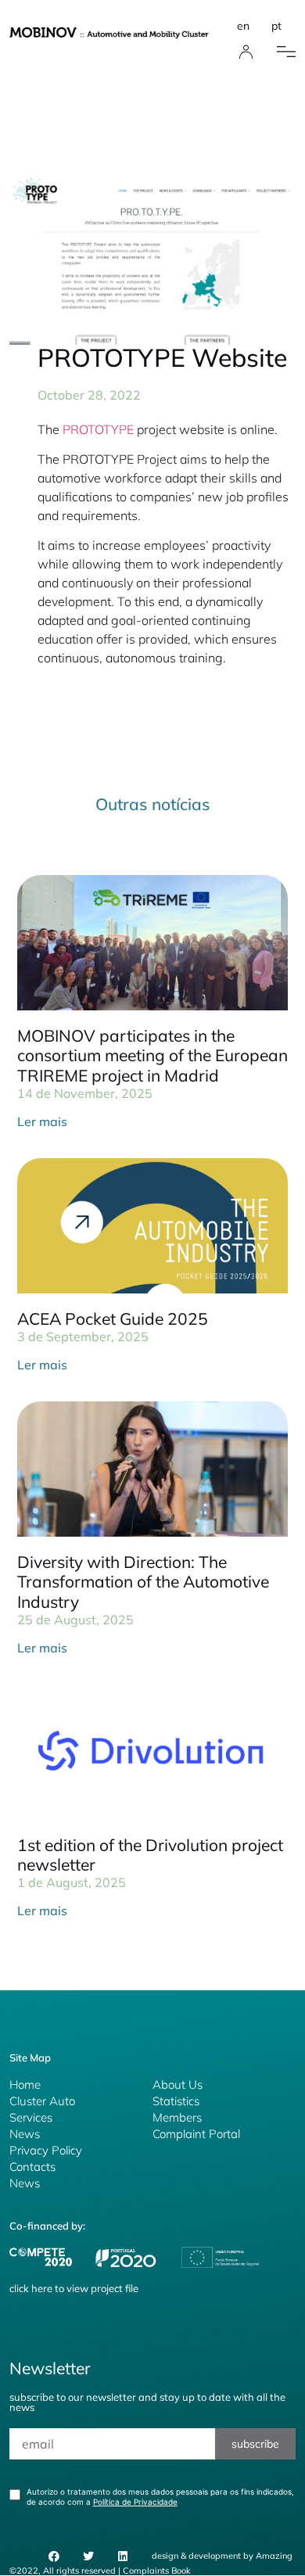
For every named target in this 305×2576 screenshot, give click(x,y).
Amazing (274, 2556)
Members (177, 2117)
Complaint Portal (196, 2134)
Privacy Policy (46, 2150)
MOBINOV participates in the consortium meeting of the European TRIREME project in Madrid (152, 1055)
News (25, 2134)
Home (25, 2084)
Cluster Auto (42, 2101)
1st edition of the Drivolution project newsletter (150, 1855)
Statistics (176, 2101)
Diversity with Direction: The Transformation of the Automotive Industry (143, 1581)
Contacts (32, 2167)
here (42, 2288)
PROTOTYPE (98, 429)
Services (31, 2117)
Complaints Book (157, 2571)
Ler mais (42, 1121)
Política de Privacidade (135, 2502)
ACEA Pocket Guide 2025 (113, 1318)
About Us (178, 2084)
